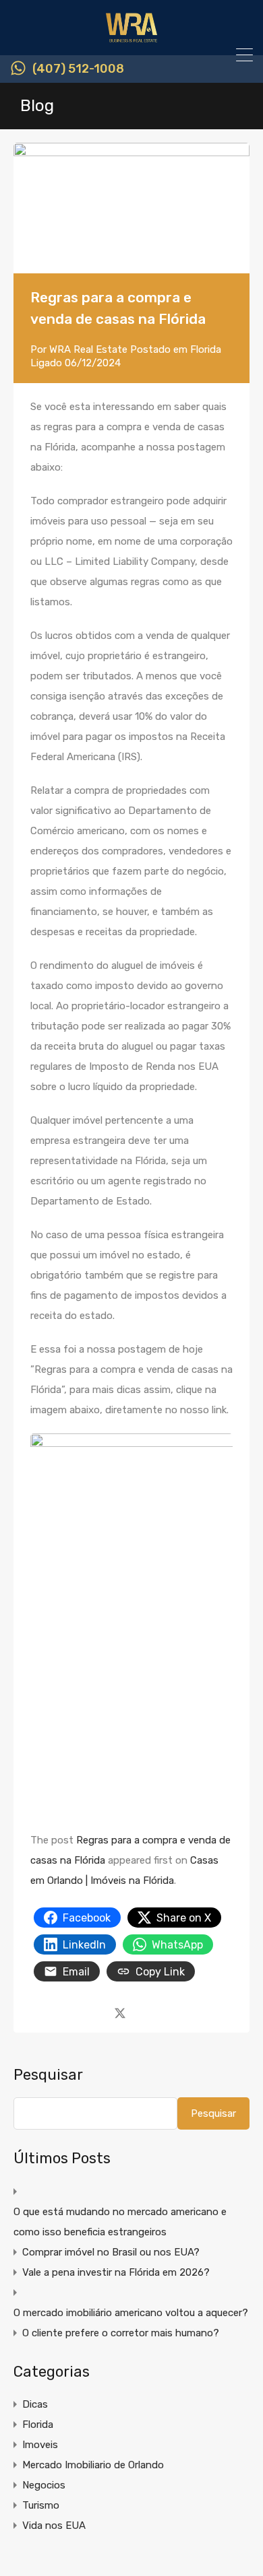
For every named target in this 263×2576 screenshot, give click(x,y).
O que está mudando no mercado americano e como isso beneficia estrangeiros (120, 2222)
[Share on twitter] (120, 2012)
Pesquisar (48, 2075)
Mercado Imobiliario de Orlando (93, 2465)
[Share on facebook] (96, 2012)
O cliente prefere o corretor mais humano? (121, 2333)
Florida (206, 349)
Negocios (44, 2485)
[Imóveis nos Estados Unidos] (131, 39)
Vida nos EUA (54, 2526)
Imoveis (40, 2445)
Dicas (35, 2404)
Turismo (41, 2505)
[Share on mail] (144, 2012)
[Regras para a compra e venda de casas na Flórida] (131, 208)
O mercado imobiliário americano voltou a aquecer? (131, 2313)
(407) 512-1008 (78, 69)
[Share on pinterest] (167, 2012)
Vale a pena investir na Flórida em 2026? (116, 2272)
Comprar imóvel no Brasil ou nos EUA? (111, 2252)
